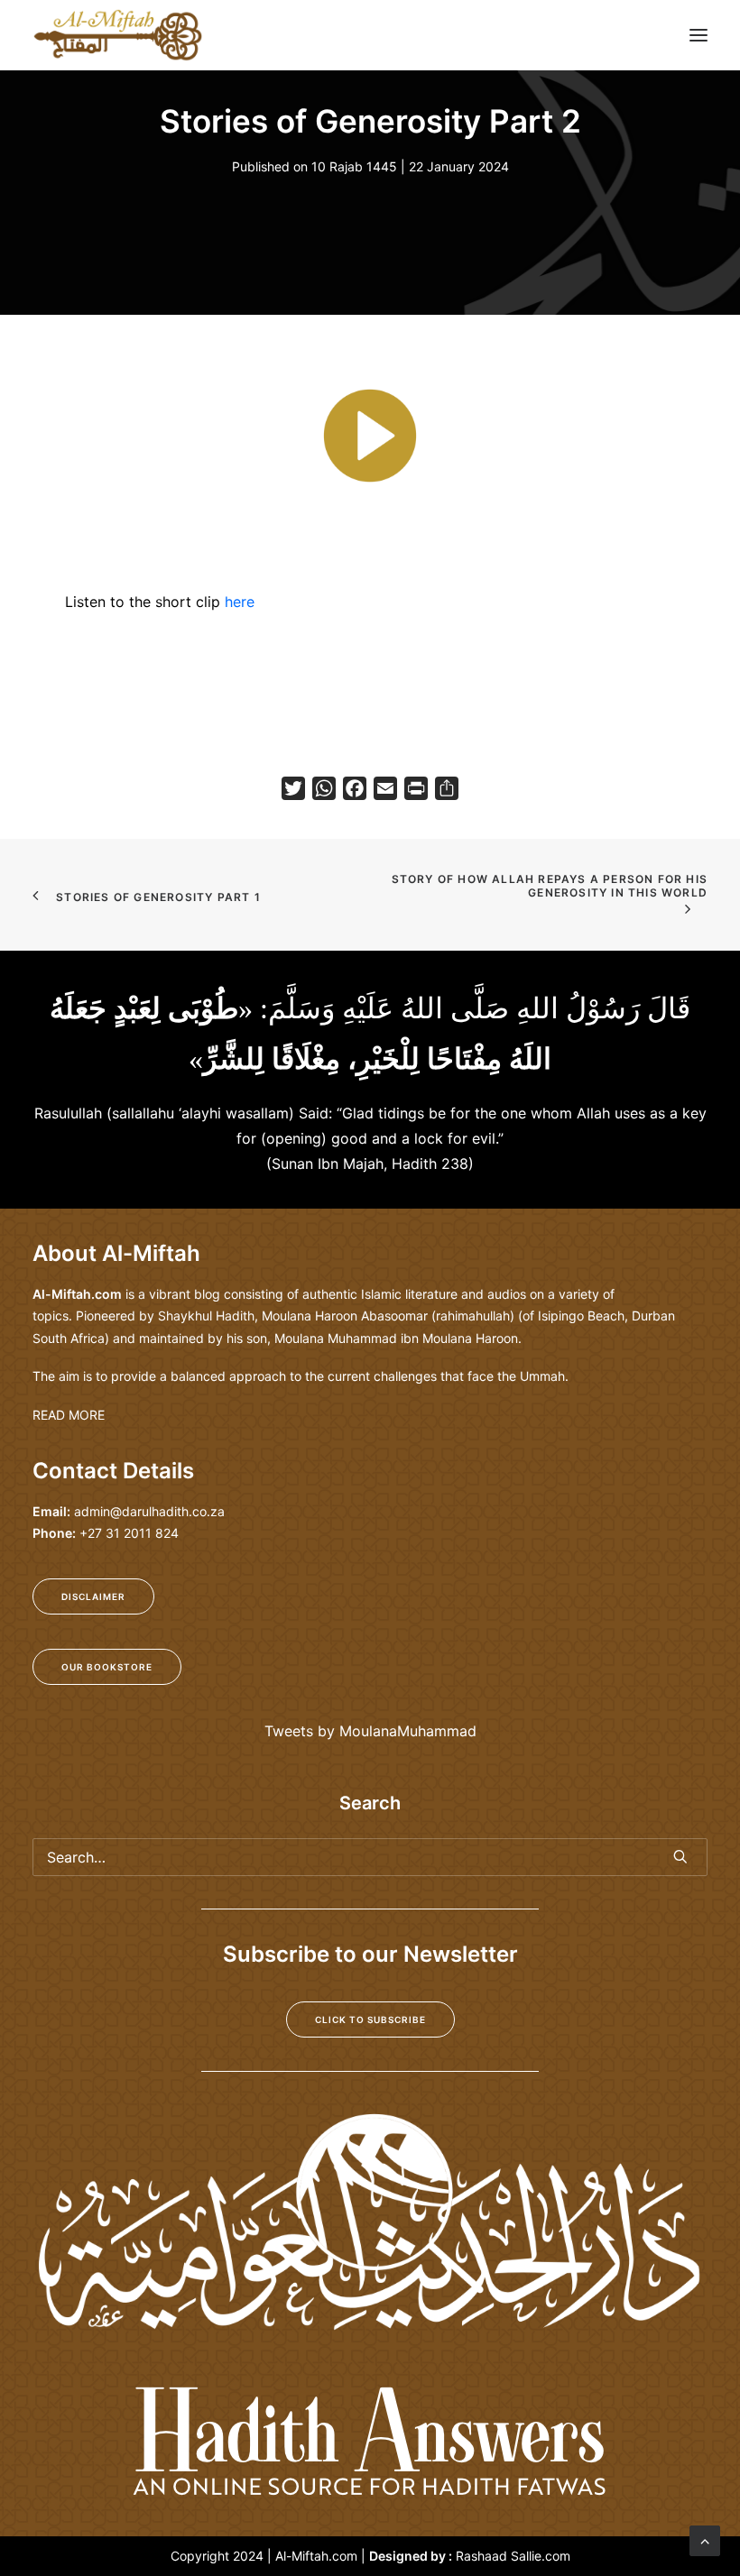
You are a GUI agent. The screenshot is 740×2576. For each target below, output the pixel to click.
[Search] (370, 1857)
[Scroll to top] (705, 2539)
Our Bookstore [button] (107, 1667)
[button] (698, 35)
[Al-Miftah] (118, 35)
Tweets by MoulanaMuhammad (370, 1731)
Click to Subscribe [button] (370, 2019)
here (240, 602)
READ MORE (69, 1415)
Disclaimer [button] (93, 1596)
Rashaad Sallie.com (513, 2556)
